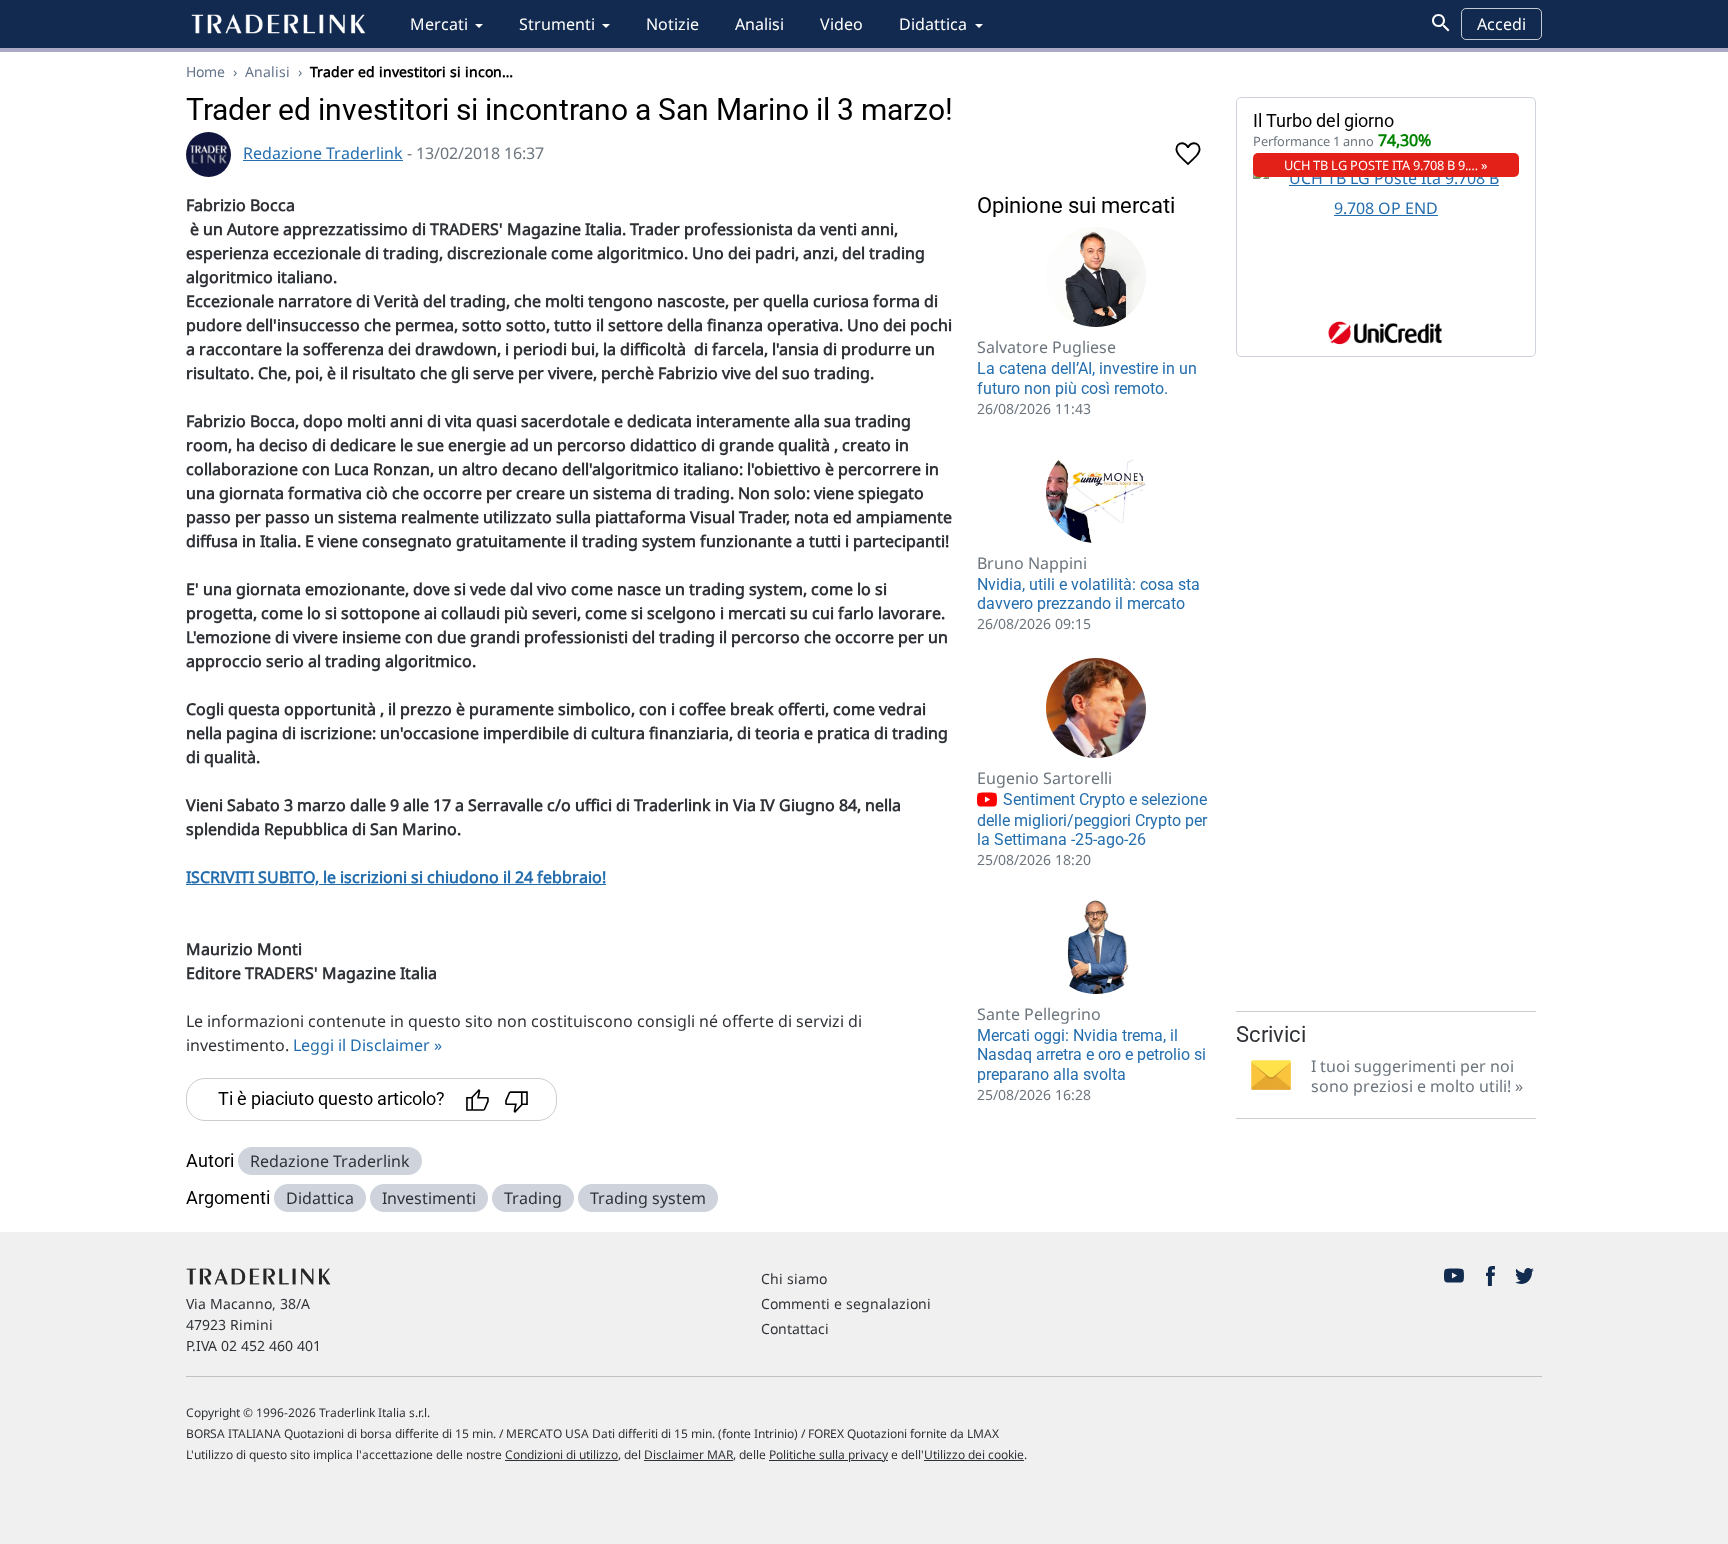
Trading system (648, 1198)
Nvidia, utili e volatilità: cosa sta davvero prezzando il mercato (1088, 594)
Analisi (759, 24)
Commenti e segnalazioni (846, 1303)
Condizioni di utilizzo (561, 1454)
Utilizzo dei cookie (974, 1454)
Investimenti (429, 1198)
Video (841, 24)
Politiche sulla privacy (828, 1454)
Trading (533, 1198)
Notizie (672, 24)
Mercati (439, 24)
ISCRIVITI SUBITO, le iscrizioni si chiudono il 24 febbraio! (396, 877)
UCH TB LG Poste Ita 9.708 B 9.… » (1386, 165)
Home (205, 71)
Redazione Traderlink (323, 153)
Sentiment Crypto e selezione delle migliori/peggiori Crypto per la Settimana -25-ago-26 (1092, 819)
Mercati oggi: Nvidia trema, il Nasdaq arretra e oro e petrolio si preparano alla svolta (1091, 1054)
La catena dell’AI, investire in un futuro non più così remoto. (1087, 378)
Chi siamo (794, 1278)
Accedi (1501, 24)
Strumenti (557, 24)
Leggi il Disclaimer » (367, 1045)
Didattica (933, 24)
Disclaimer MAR (688, 1454)
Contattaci (795, 1328)
